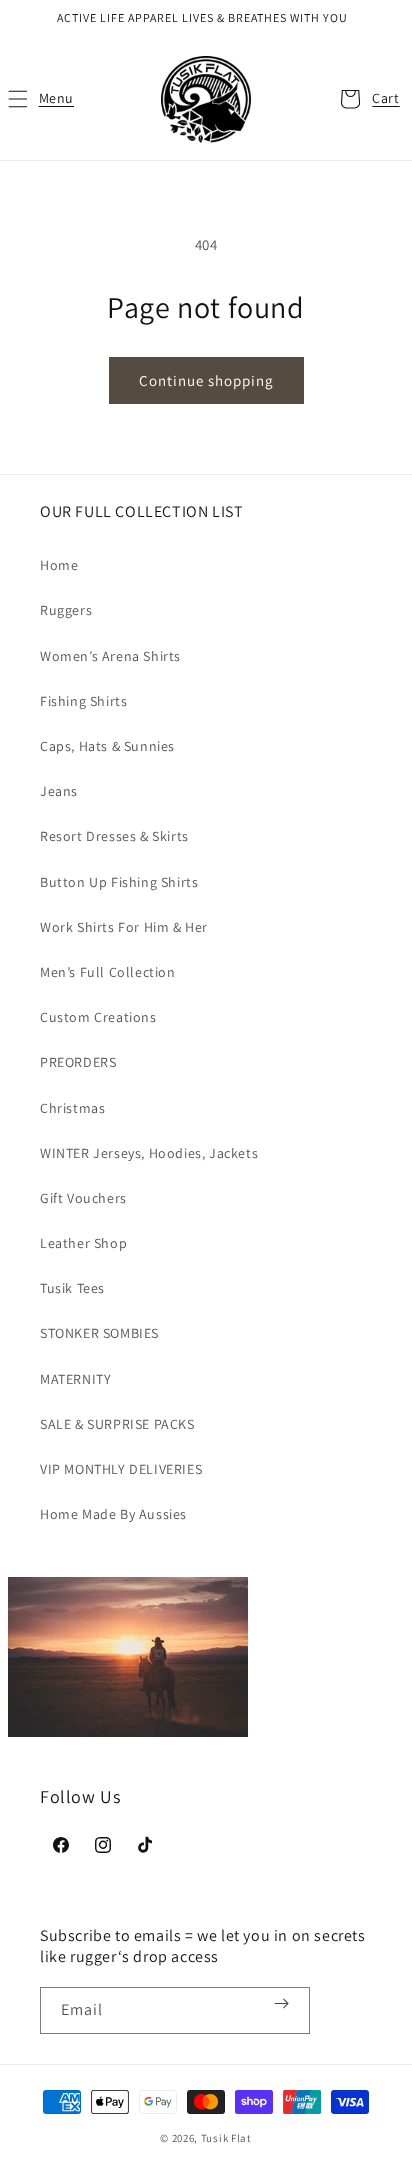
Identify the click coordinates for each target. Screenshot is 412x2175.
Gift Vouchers (83, 1198)
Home (59, 565)
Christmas (72, 1108)
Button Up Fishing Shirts (119, 882)
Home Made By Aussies (113, 1514)
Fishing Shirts (83, 701)
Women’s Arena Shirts (110, 656)
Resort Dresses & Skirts (114, 836)
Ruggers (66, 610)
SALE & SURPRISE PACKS (117, 1424)
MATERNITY (75, 1379)
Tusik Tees (72, 1288)
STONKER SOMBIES (99, 1333)
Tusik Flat (226, 2138)
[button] (40, 99)
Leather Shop (83, 1243)
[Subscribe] (281, 2003)
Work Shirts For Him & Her (124, 927)
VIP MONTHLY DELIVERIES (121, 1469)
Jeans (59, 791)
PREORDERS (78, 1062)
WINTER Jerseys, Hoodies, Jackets (149, 1153)
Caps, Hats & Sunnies (107, 746)
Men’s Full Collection (108, 972)
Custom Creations (98, 1017)
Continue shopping (206, 380)
